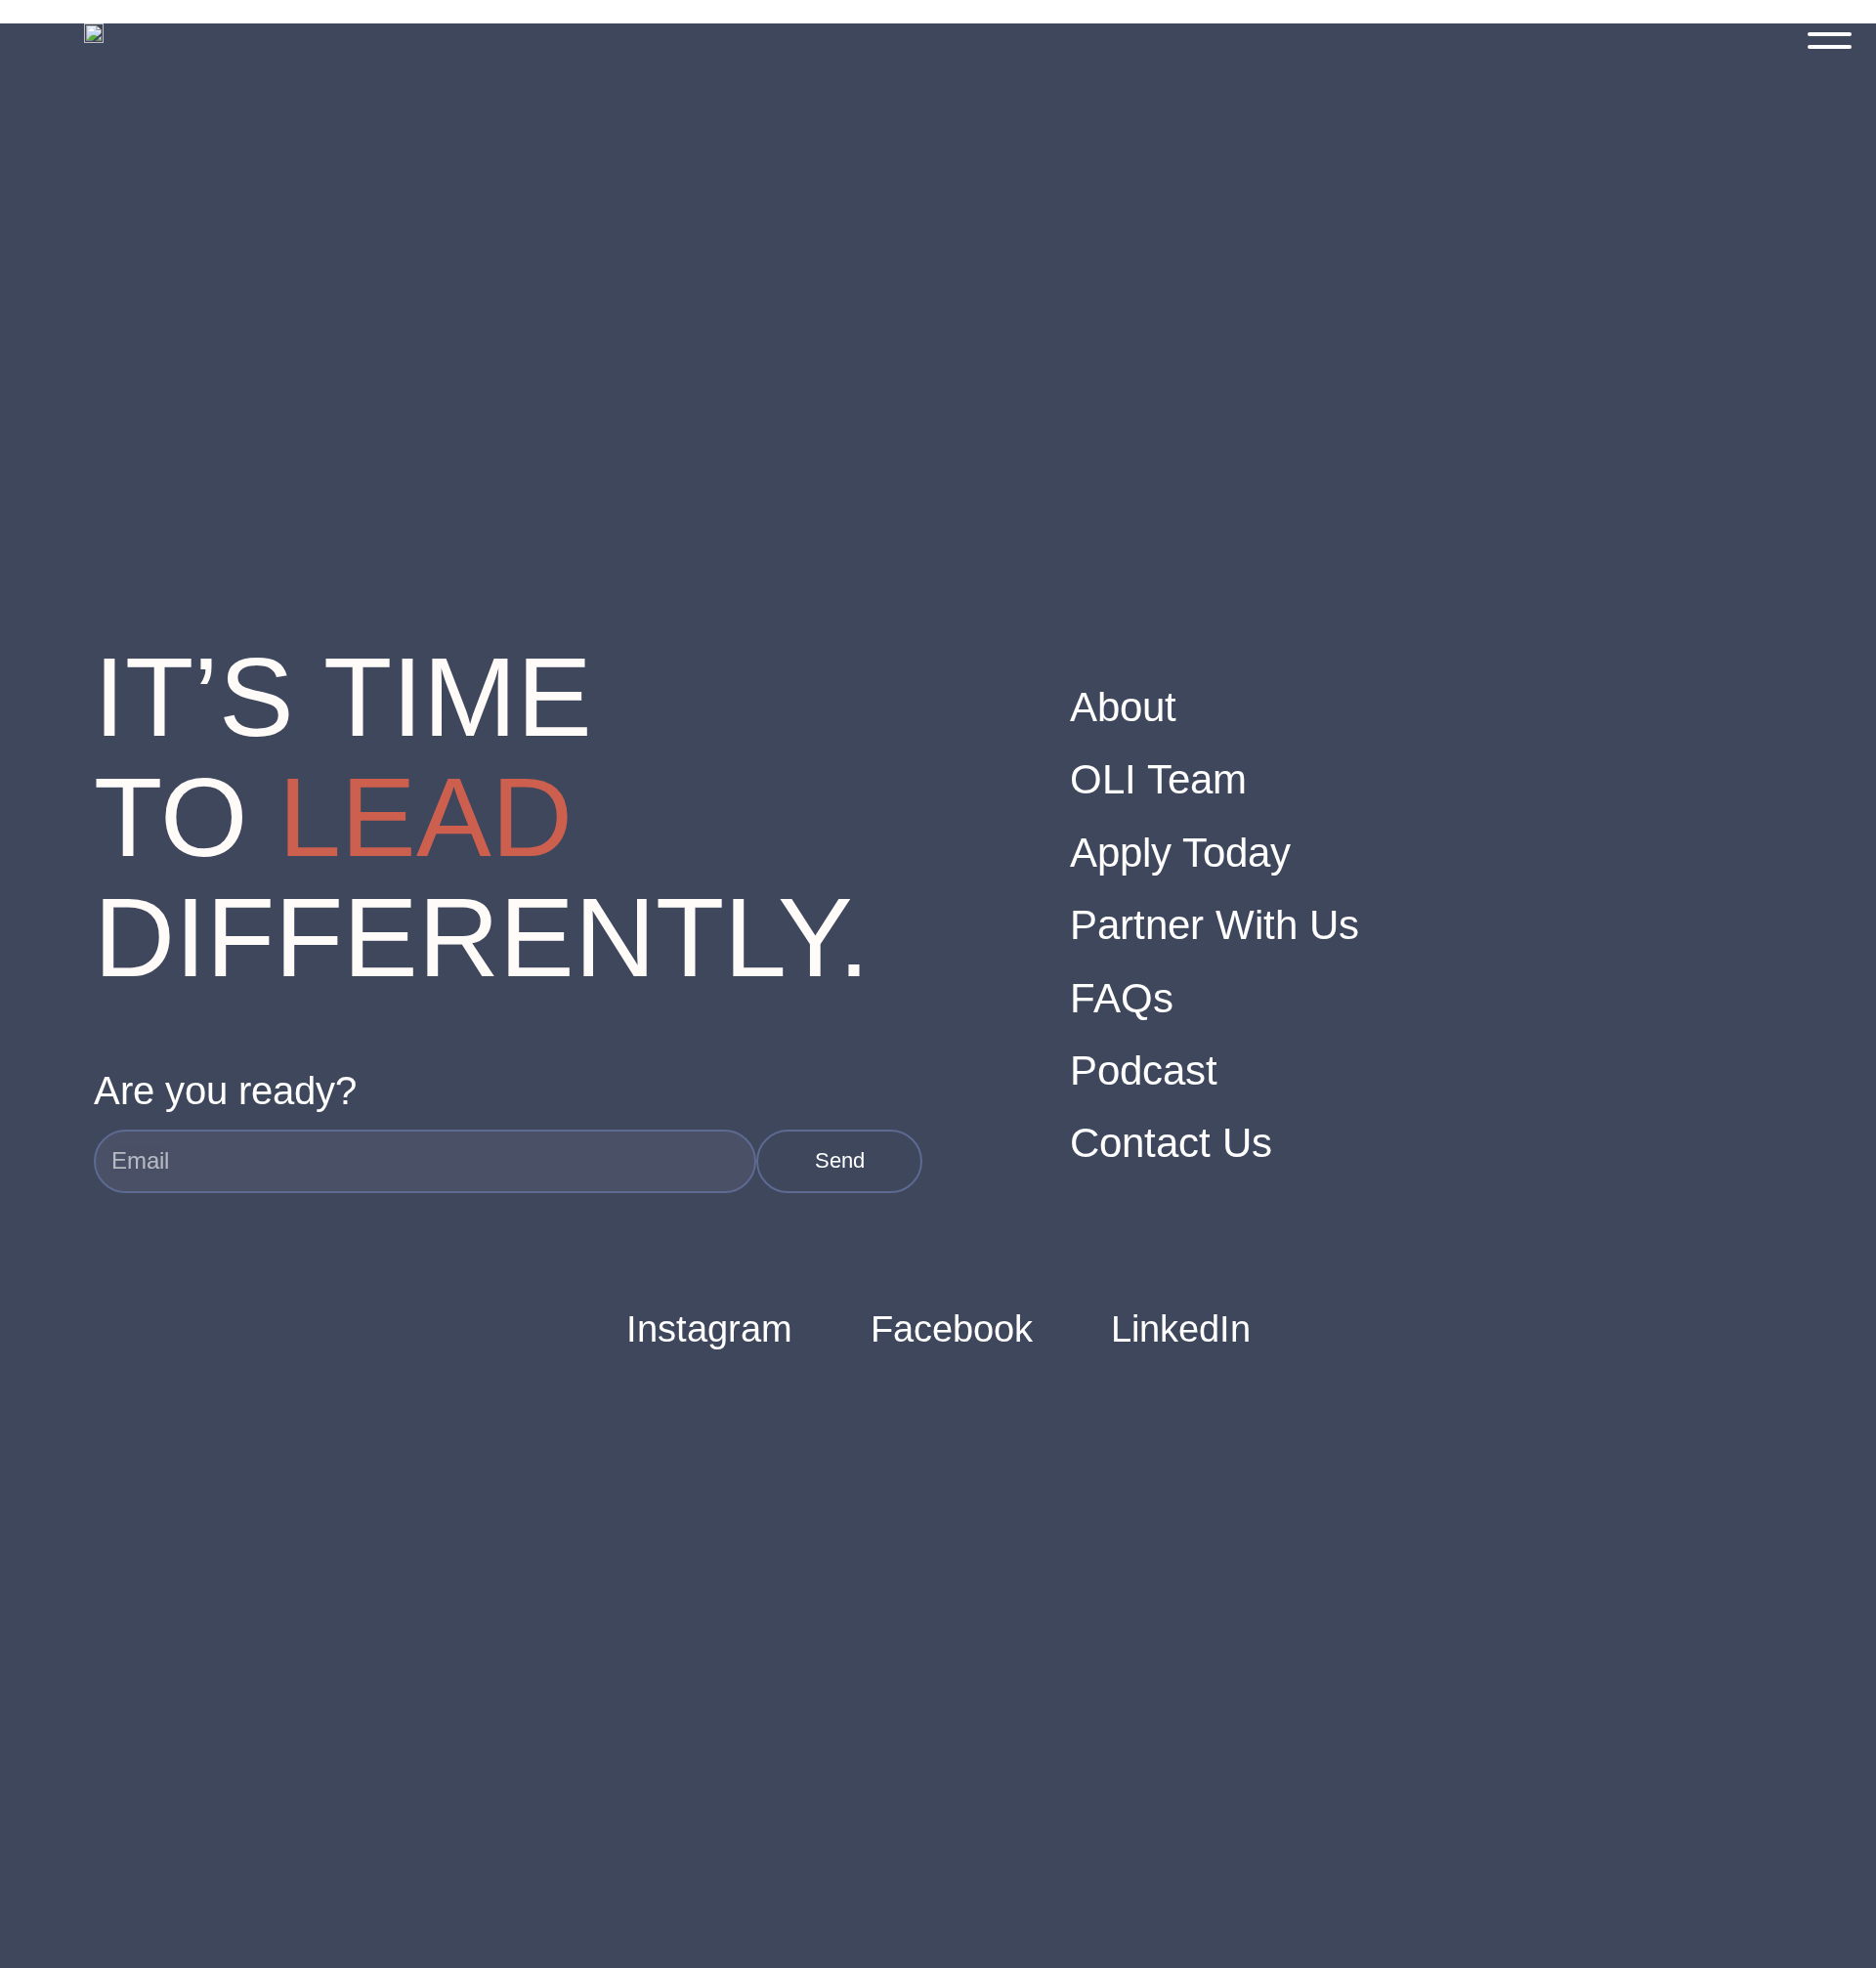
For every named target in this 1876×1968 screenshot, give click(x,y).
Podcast (1144, 1070)
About (1123, 707)
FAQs (1122, 998)
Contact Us (1171, 1143)
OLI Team (1158, 779)
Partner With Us (1215, 925)
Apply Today (1180, 853)
